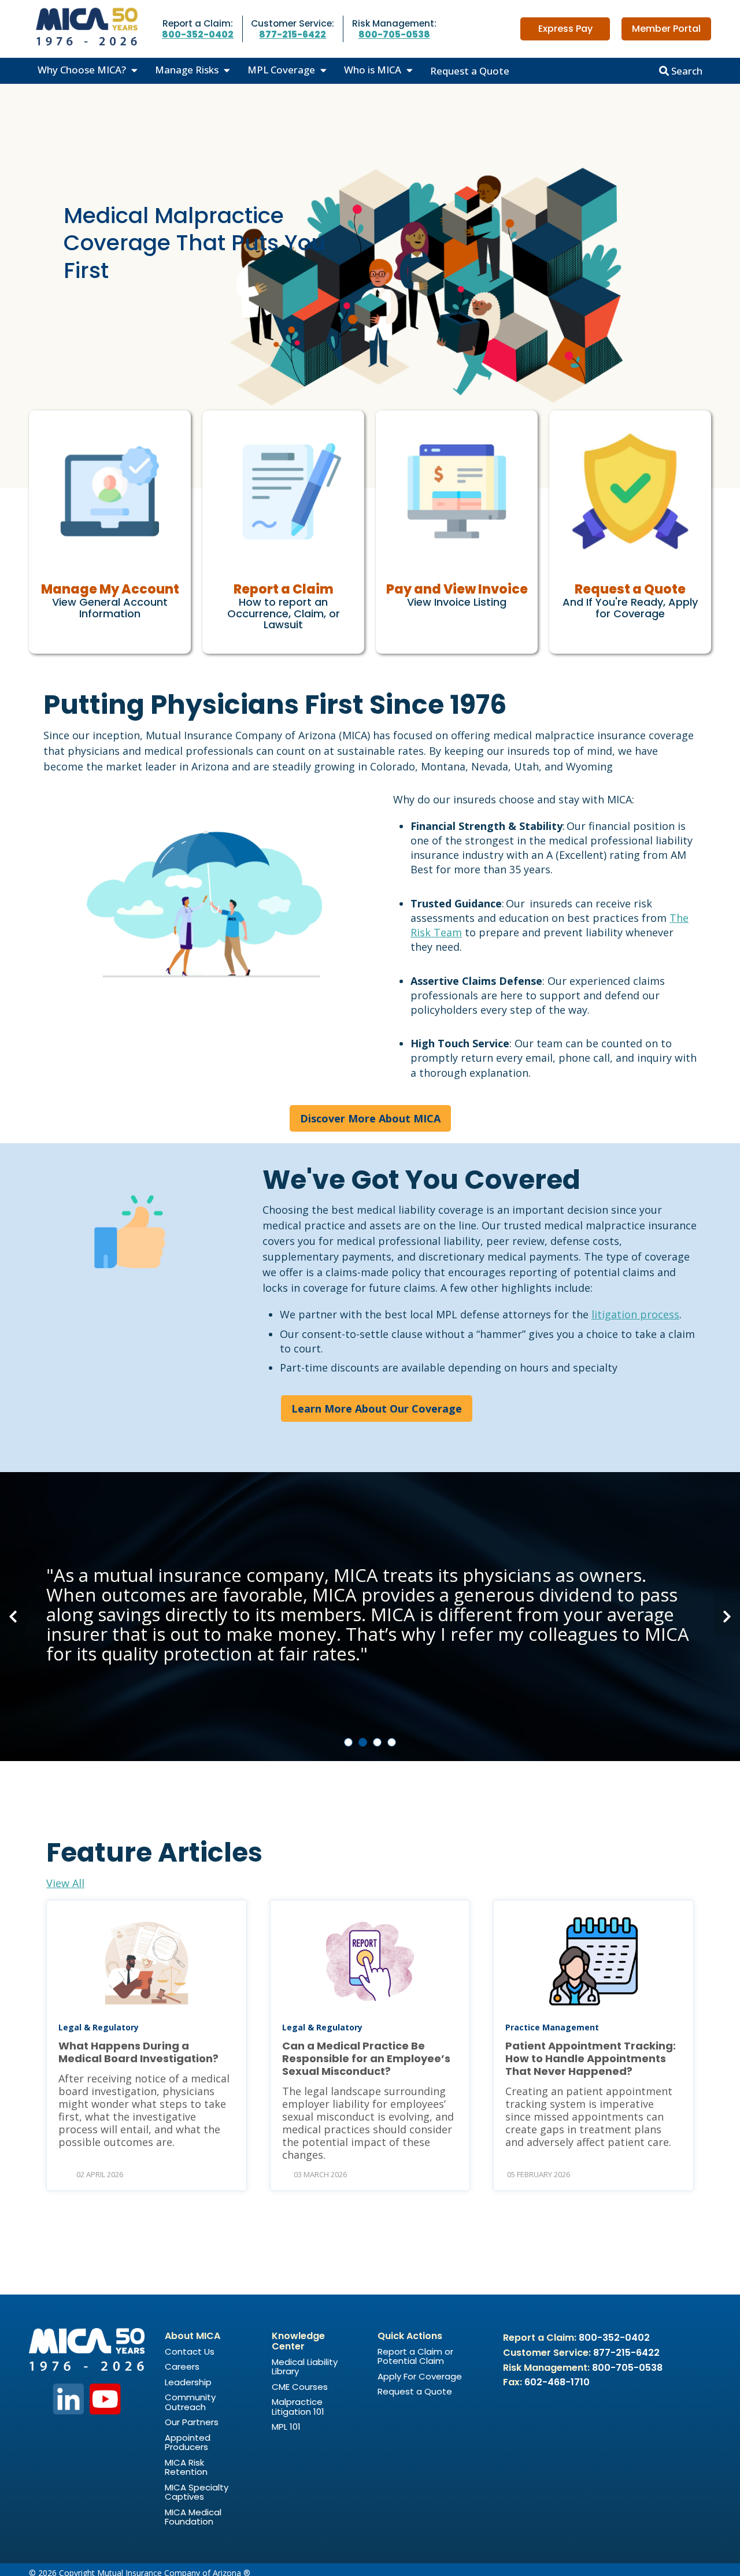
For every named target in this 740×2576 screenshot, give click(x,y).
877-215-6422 (293, 34)
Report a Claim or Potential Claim (415, 2356)
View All (65, 1883)
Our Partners (192, 2422)
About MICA (193, 2336)
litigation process (635, 1314)
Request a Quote (470, 71)
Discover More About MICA (370, 1118)
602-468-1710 (557, 2382)
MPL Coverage (281, 70)
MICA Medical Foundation (193, 2517)
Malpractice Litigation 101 (298, 2407)
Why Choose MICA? (82, 70)
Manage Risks (187, 70)
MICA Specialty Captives (197, 2492)
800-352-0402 (198, 34)
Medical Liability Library (305, 2367)
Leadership (188, 2382)
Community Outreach (190, 2402)
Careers (182, 2366)
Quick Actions (410, 2336)
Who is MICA (373, 70)
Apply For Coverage (420, 2376)
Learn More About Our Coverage (377, 1409)
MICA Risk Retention (186, 2467)
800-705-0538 (394, 34)
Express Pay (565, 29)
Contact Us (190, 2351)
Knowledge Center (298, 2341)
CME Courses (300, 2387)
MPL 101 (286, 2427)
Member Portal (666, 29)
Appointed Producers (188, 2442)
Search (686, 71)
